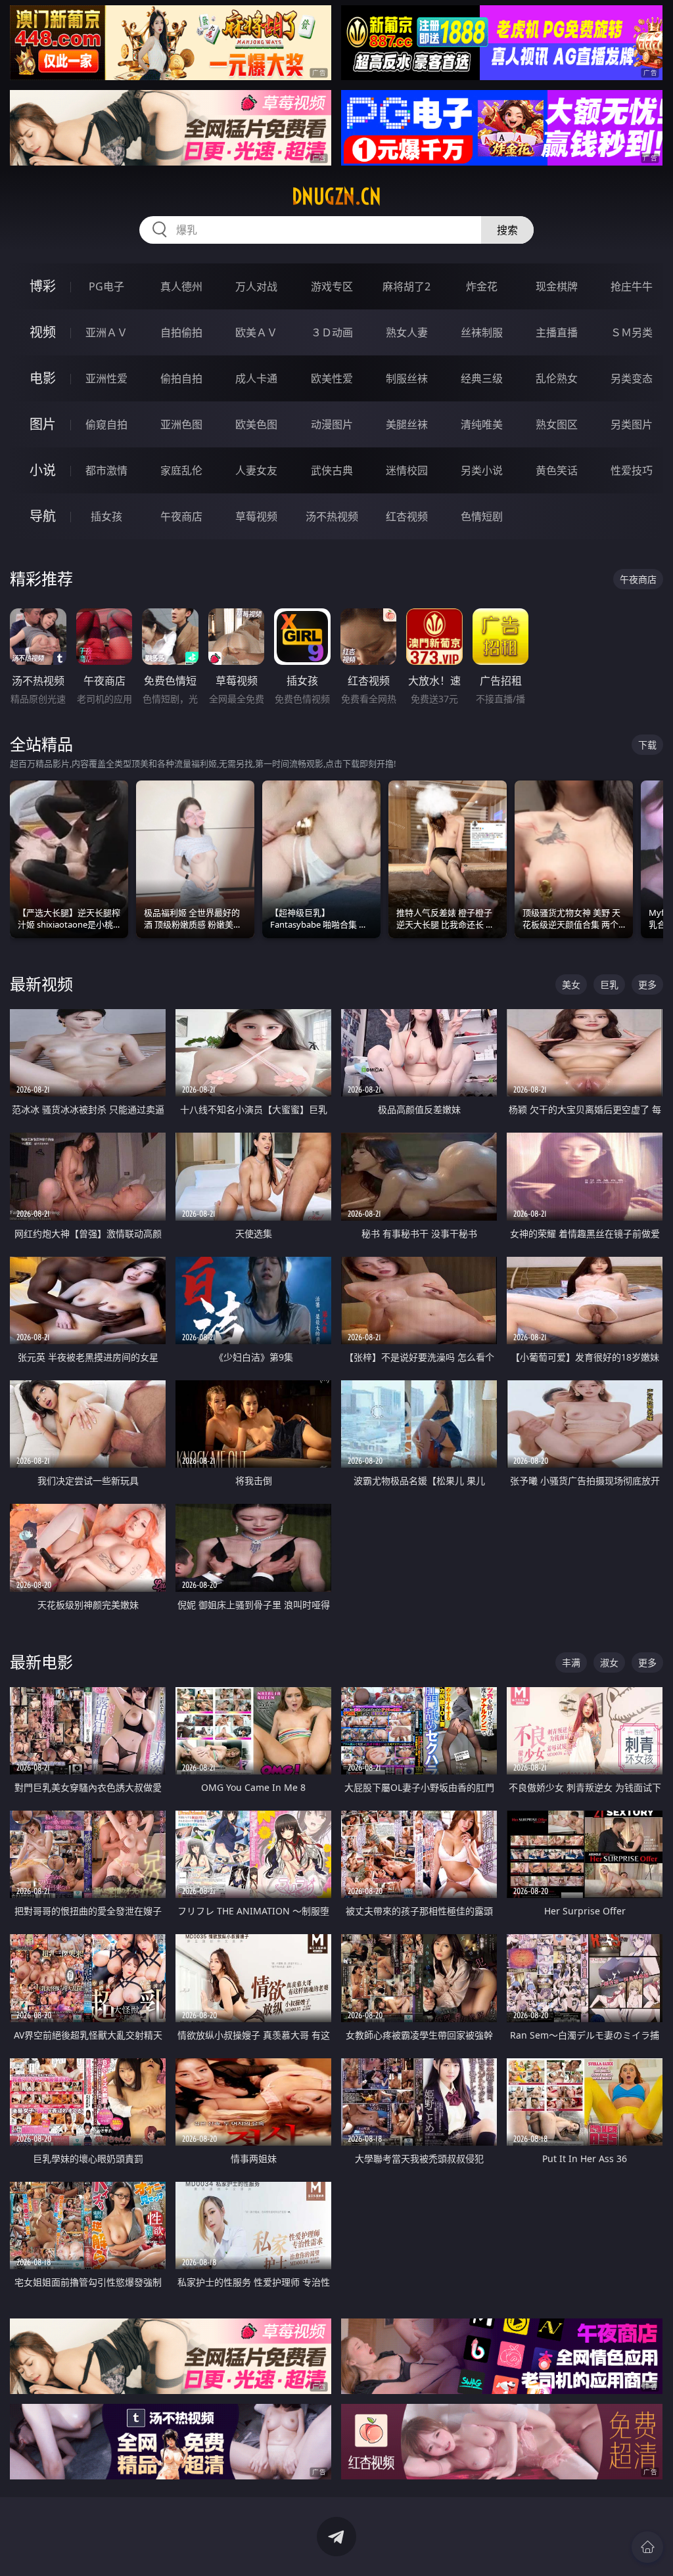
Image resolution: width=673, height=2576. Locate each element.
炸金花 (482, 286)
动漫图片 (332, 424)
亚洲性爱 (106, 378)
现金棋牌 (557, 286)
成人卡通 (256, 378)
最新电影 (41, 1662)
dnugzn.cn (336, 196)
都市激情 (106, 470)
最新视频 (41, 984)
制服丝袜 (407, 378)
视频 (43, 332)
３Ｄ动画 (332, 332)
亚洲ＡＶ (106, 332)
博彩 (43, 286)
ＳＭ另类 (632, 332)
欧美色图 (256, 424)
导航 (43, 516)
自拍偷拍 (181, 332)
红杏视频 (407, 516)
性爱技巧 (632, 470)
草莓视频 (256, 516)
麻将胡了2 (406, 286)
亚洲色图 (181, 424)
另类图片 (632, 424)
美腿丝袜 (407, 424)
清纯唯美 (482, 424)
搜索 (507, 230)
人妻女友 (256, 470)
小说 (43, 470)
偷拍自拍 (181, 378)
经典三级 (482, 378)
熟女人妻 (407, 332)
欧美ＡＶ (256, 332)
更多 (647, 984)
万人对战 (256, 286)
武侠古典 (332, 470)
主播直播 (557, 332)
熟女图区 (557, 424)
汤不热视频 (332, 516)
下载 (647, 745)
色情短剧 (482, 516)
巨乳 (609, 984)
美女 (571, 984)
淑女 (609, 1662)
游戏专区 (332, 286)
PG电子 (106, 286)
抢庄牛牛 (632, 286)
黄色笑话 (557, 470)
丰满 (571, 1662)
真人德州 (181, 286)
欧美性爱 (332, 378)
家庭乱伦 (181, 470)
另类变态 (632, 378)
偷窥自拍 (106, 424)
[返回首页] (647, 2547)
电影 (43, 378)
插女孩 (106, 516)
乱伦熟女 (557, 378)
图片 (43, 424)
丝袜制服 (482, 332)
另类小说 (482, 470)
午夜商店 (181, 516)
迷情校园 (407, 470)
